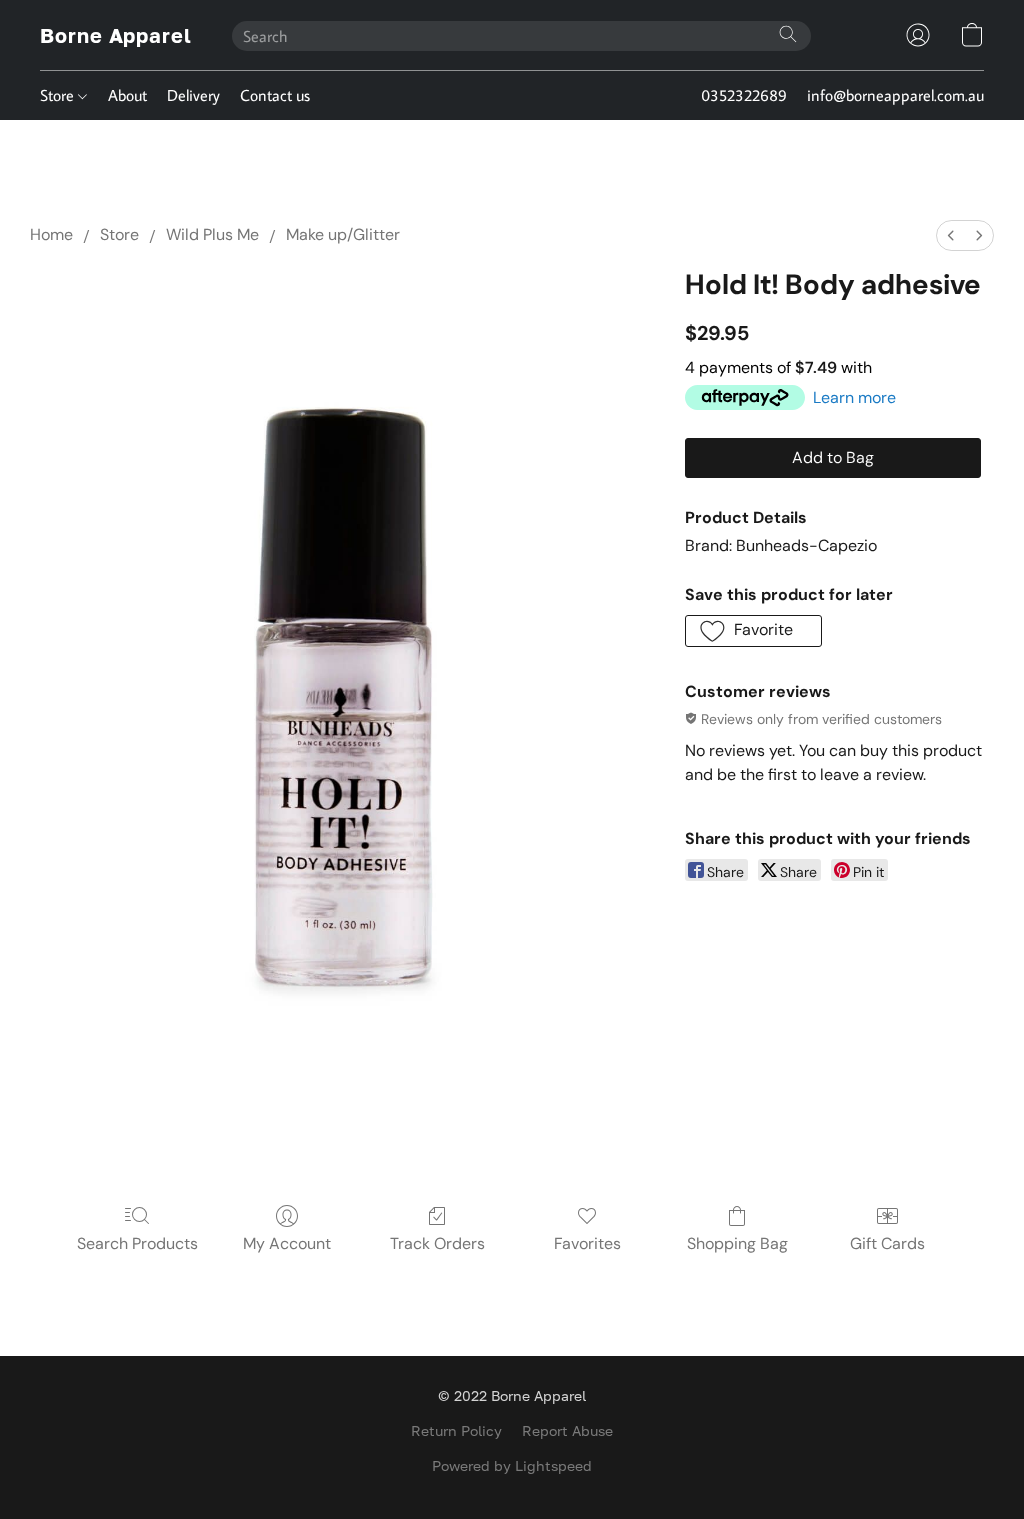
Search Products (137, 1243)
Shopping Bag (737, 1243)
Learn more (854, 397)
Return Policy (456, 1430)
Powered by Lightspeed (512, 1465)
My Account (287, 1243)
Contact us (275, 95)
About (127, 95)
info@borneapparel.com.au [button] (895, 95)
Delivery (193, 95)
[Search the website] (788, 34)
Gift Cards (887, 1243)
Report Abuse (567, 1430)
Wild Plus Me (212, 234)
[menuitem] (951, 235)
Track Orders (437, 1243)
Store (59, 95)
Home (51, 234)
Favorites (587, 1243)
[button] (116, 35)
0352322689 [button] (744, 95)
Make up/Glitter (343, 234)
